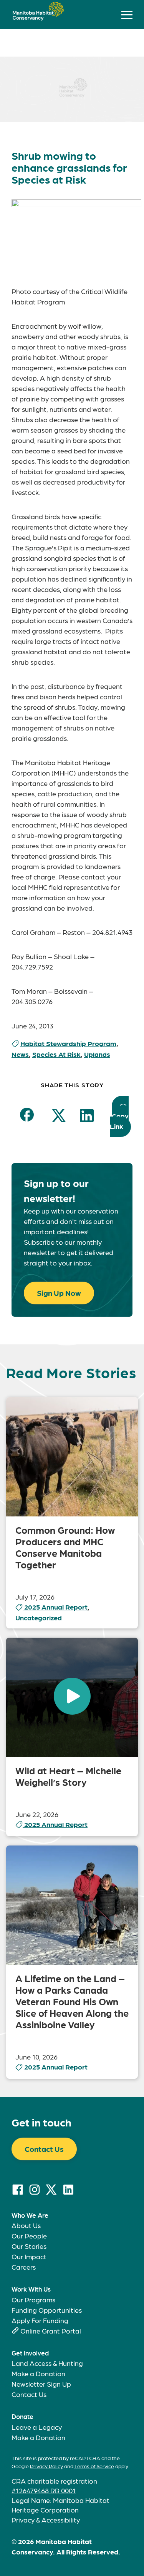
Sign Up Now (59, 1293)
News (20, 1054)
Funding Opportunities (47, 2310)
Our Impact (29, 2256)
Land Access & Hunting (47, 2363)
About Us (26, 2225)
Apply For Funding (40, 2320)
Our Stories (29, 2246)
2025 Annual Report (56, 1607)
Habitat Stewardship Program (68, 1043)
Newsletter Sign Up (41, 2384)
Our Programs (33, 2299)
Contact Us (44, 2149)
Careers (24, 2267)
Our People (29, 2236)
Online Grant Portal (51, 2331)
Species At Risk (56, 1054)
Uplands (97, 1054)
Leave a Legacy (37, 2427)
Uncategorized (39, 1617)
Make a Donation (38, 2373)
